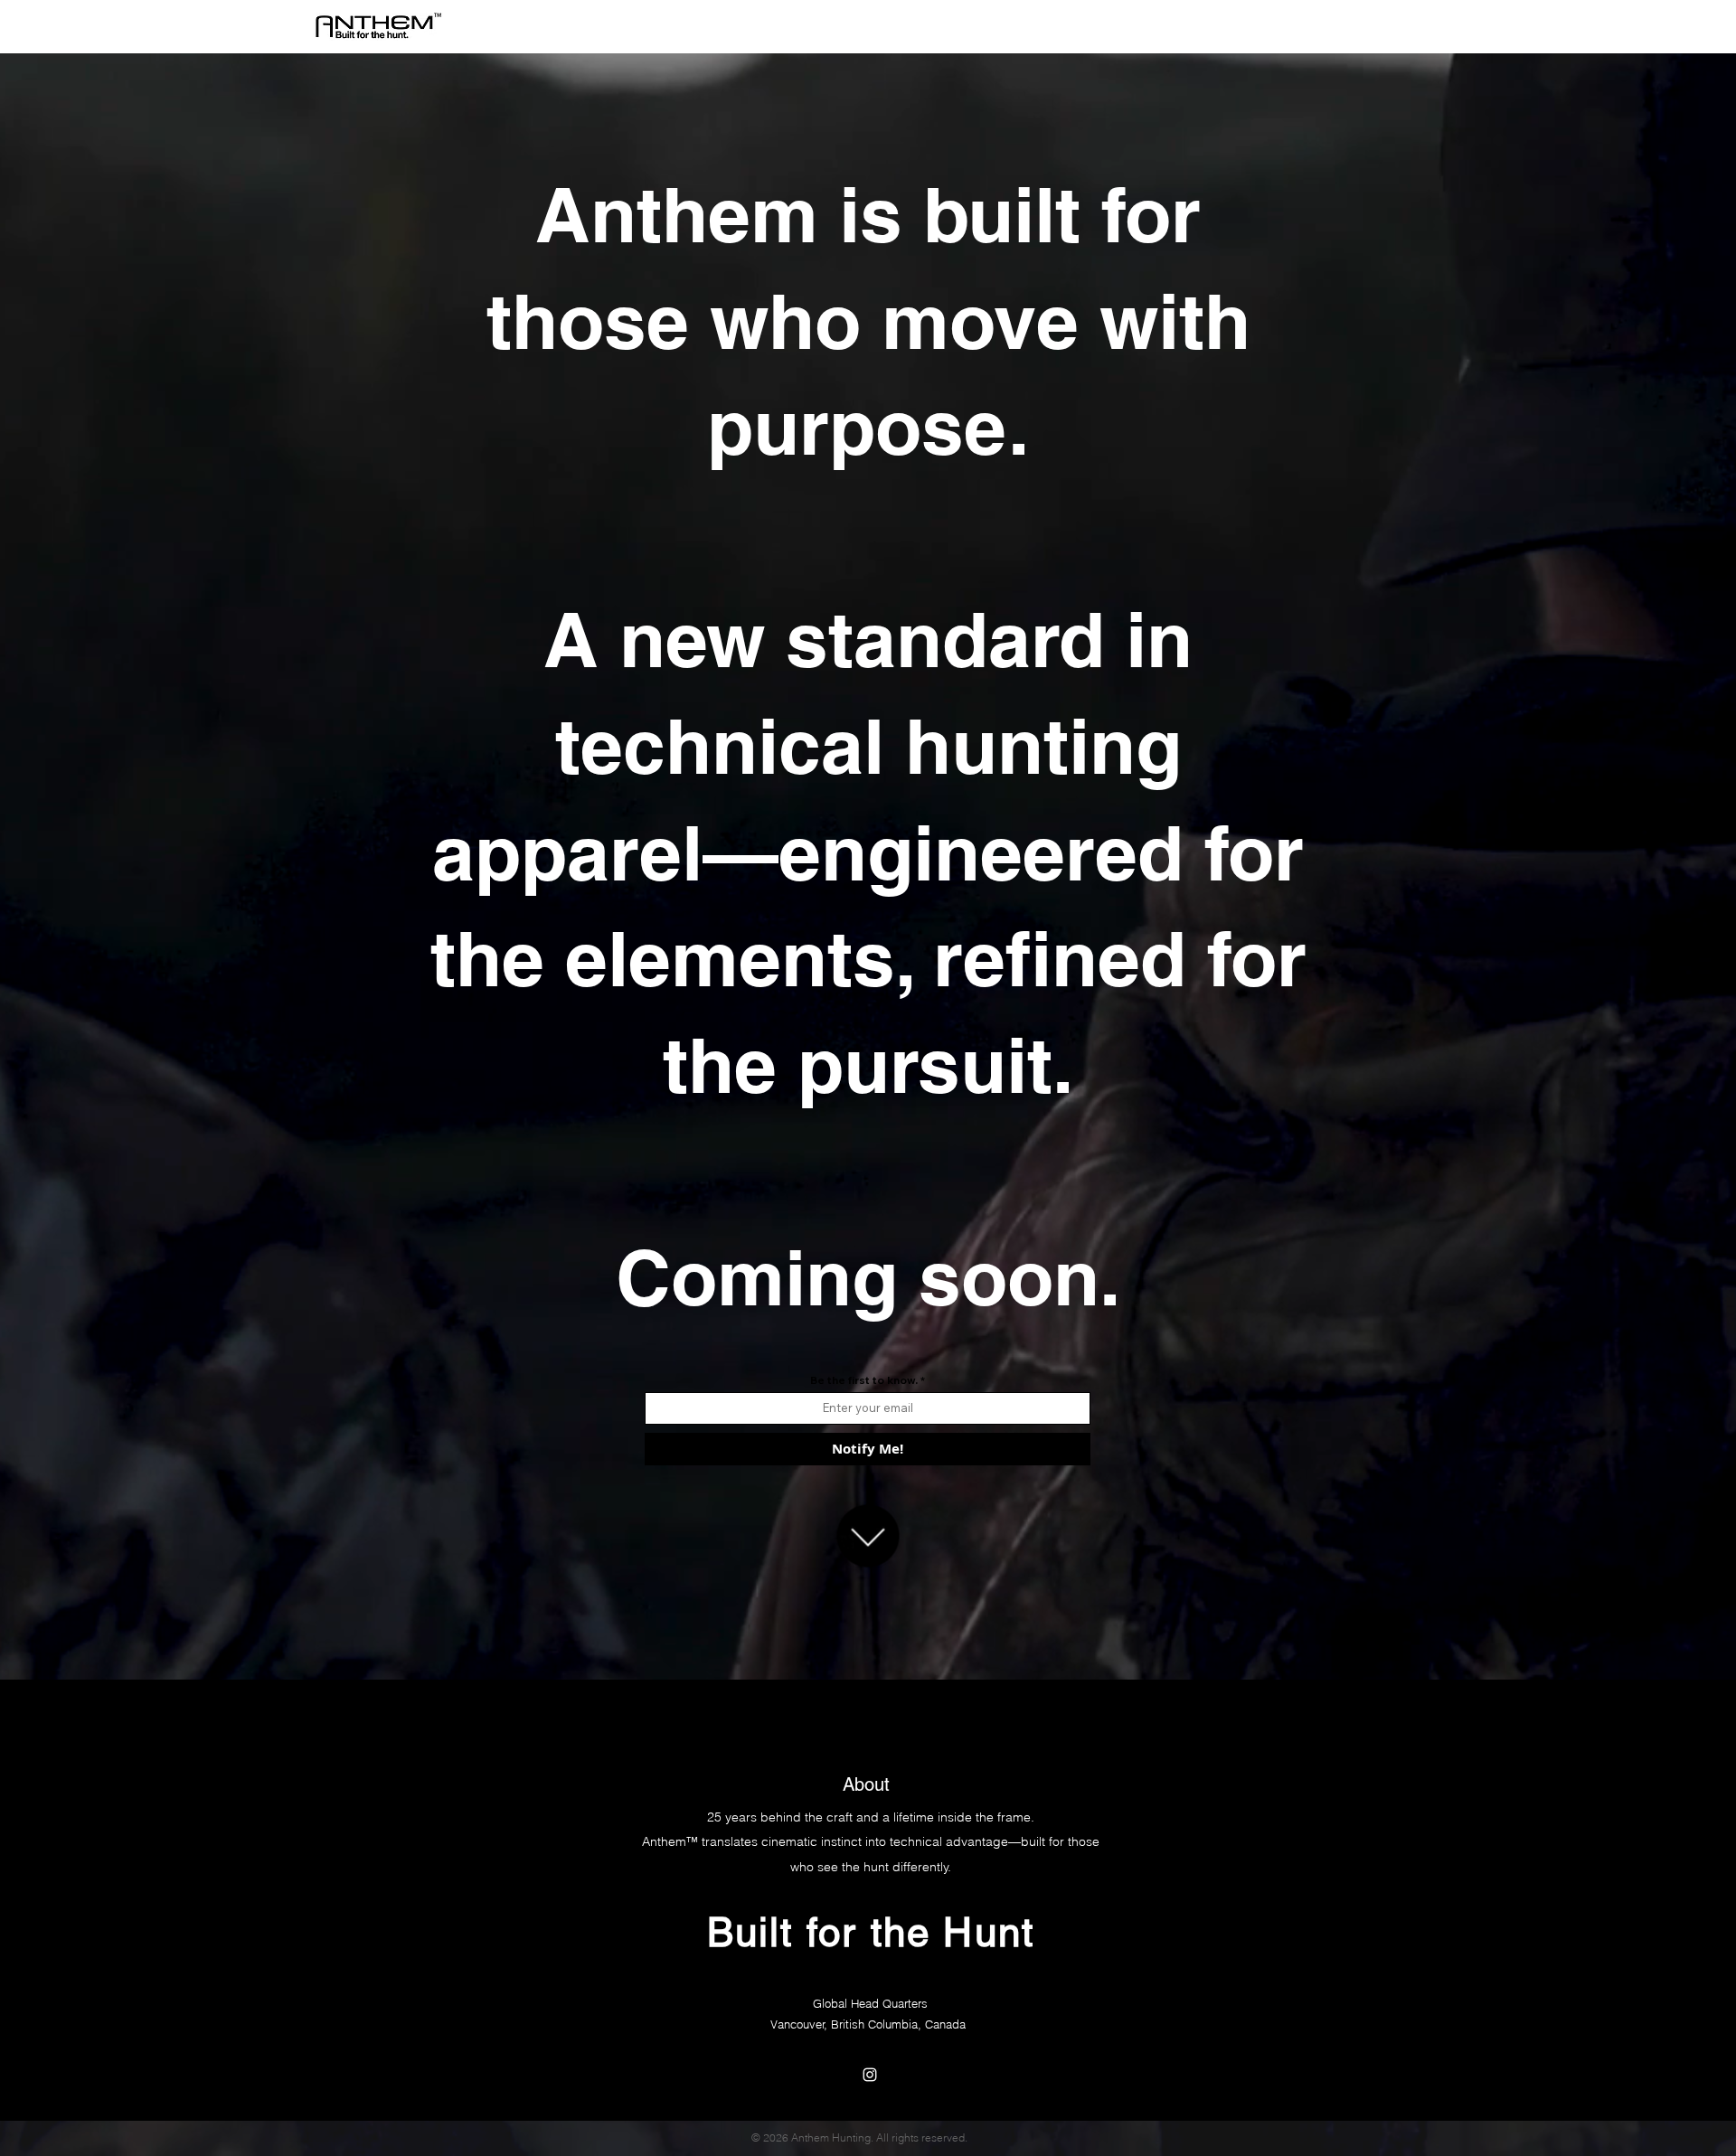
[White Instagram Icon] (870, 2075)
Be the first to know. (865, 1380)
